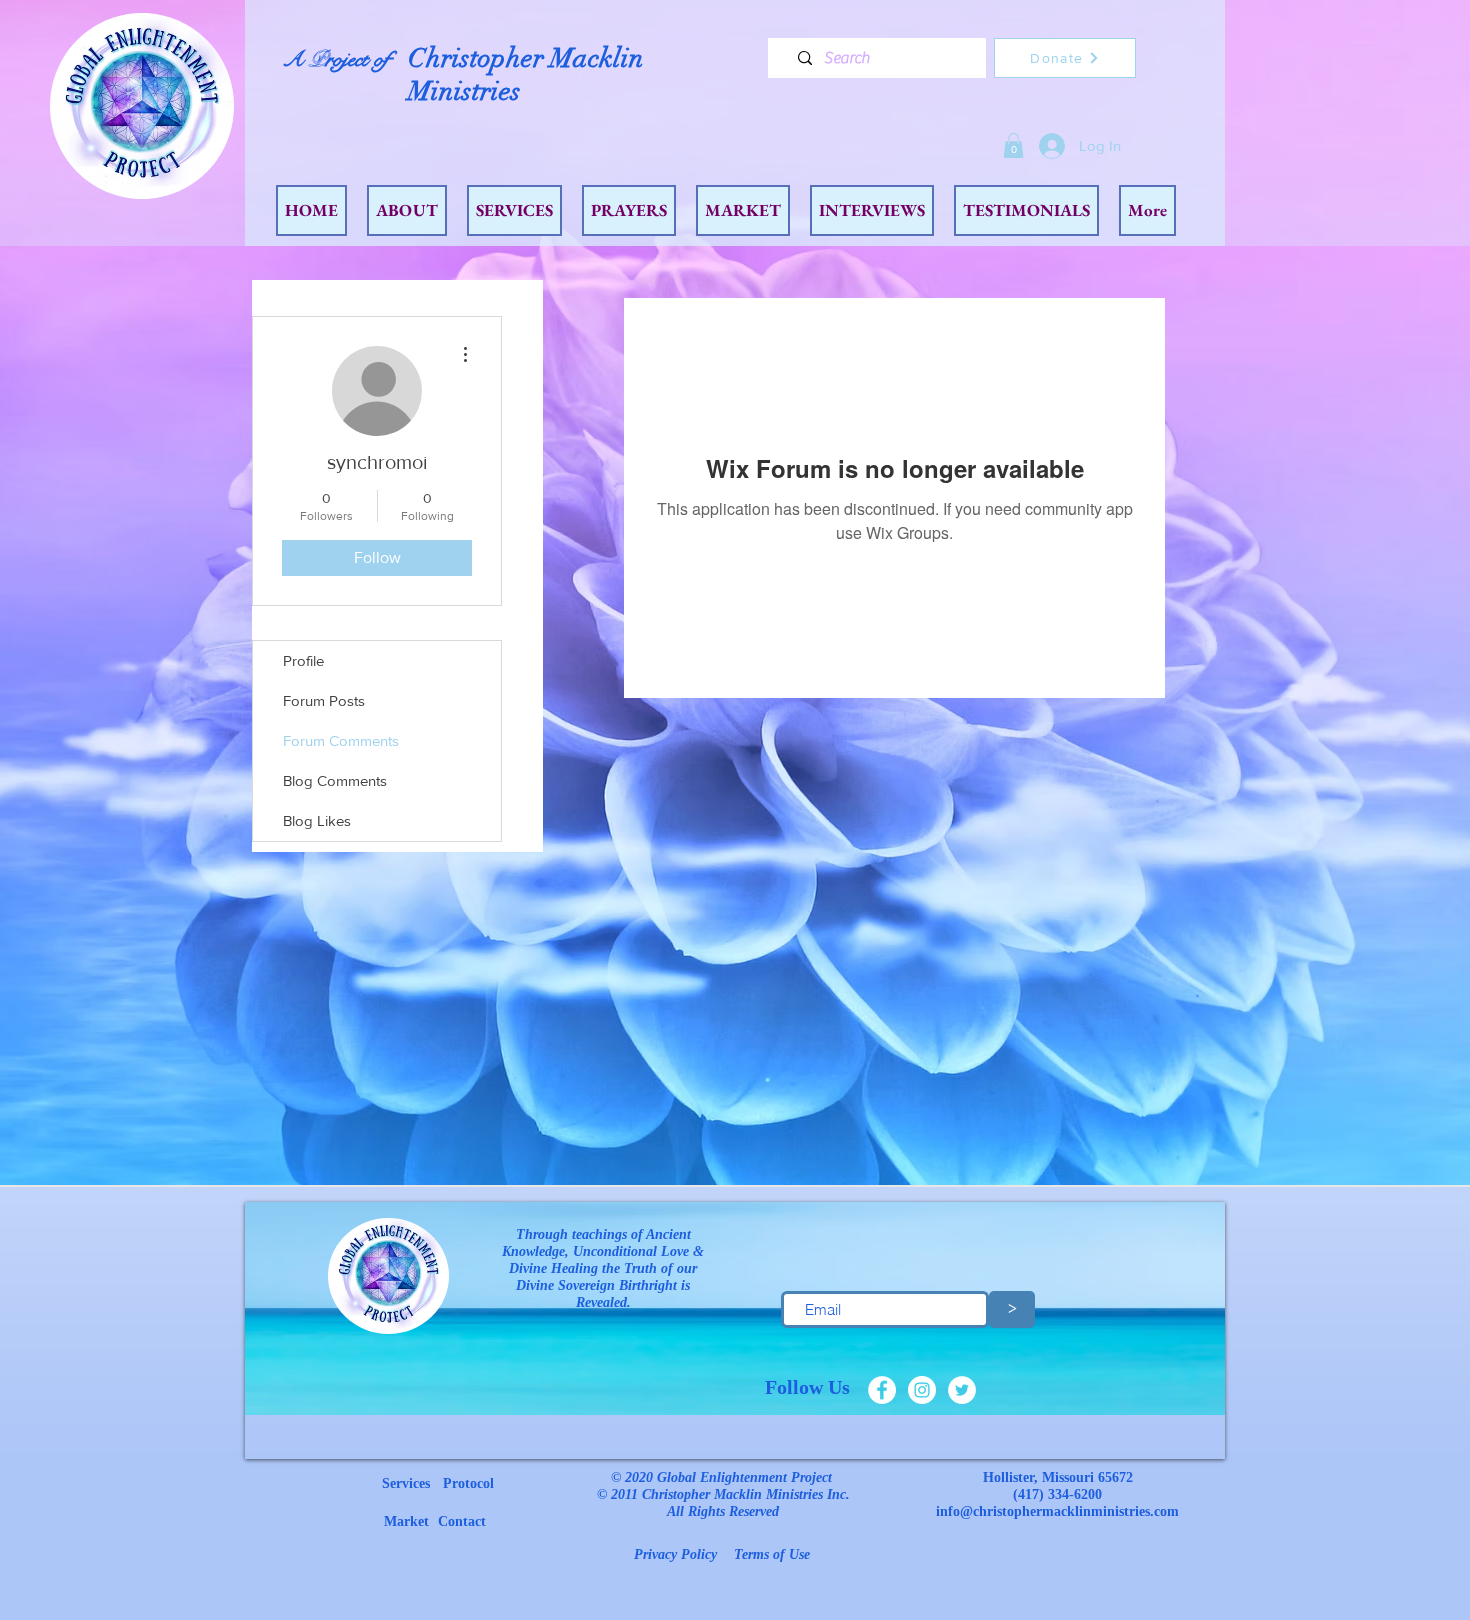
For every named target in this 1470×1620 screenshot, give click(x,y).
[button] (1013, 145)
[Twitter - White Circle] (962, 1390)
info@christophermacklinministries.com (1057, 1511)
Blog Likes (317, 820)
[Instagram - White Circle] (922, 1390)
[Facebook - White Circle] (882, 1390)
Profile (303, 660)
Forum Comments (341, 740)
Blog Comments (335, 780)
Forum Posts (324, 700)
